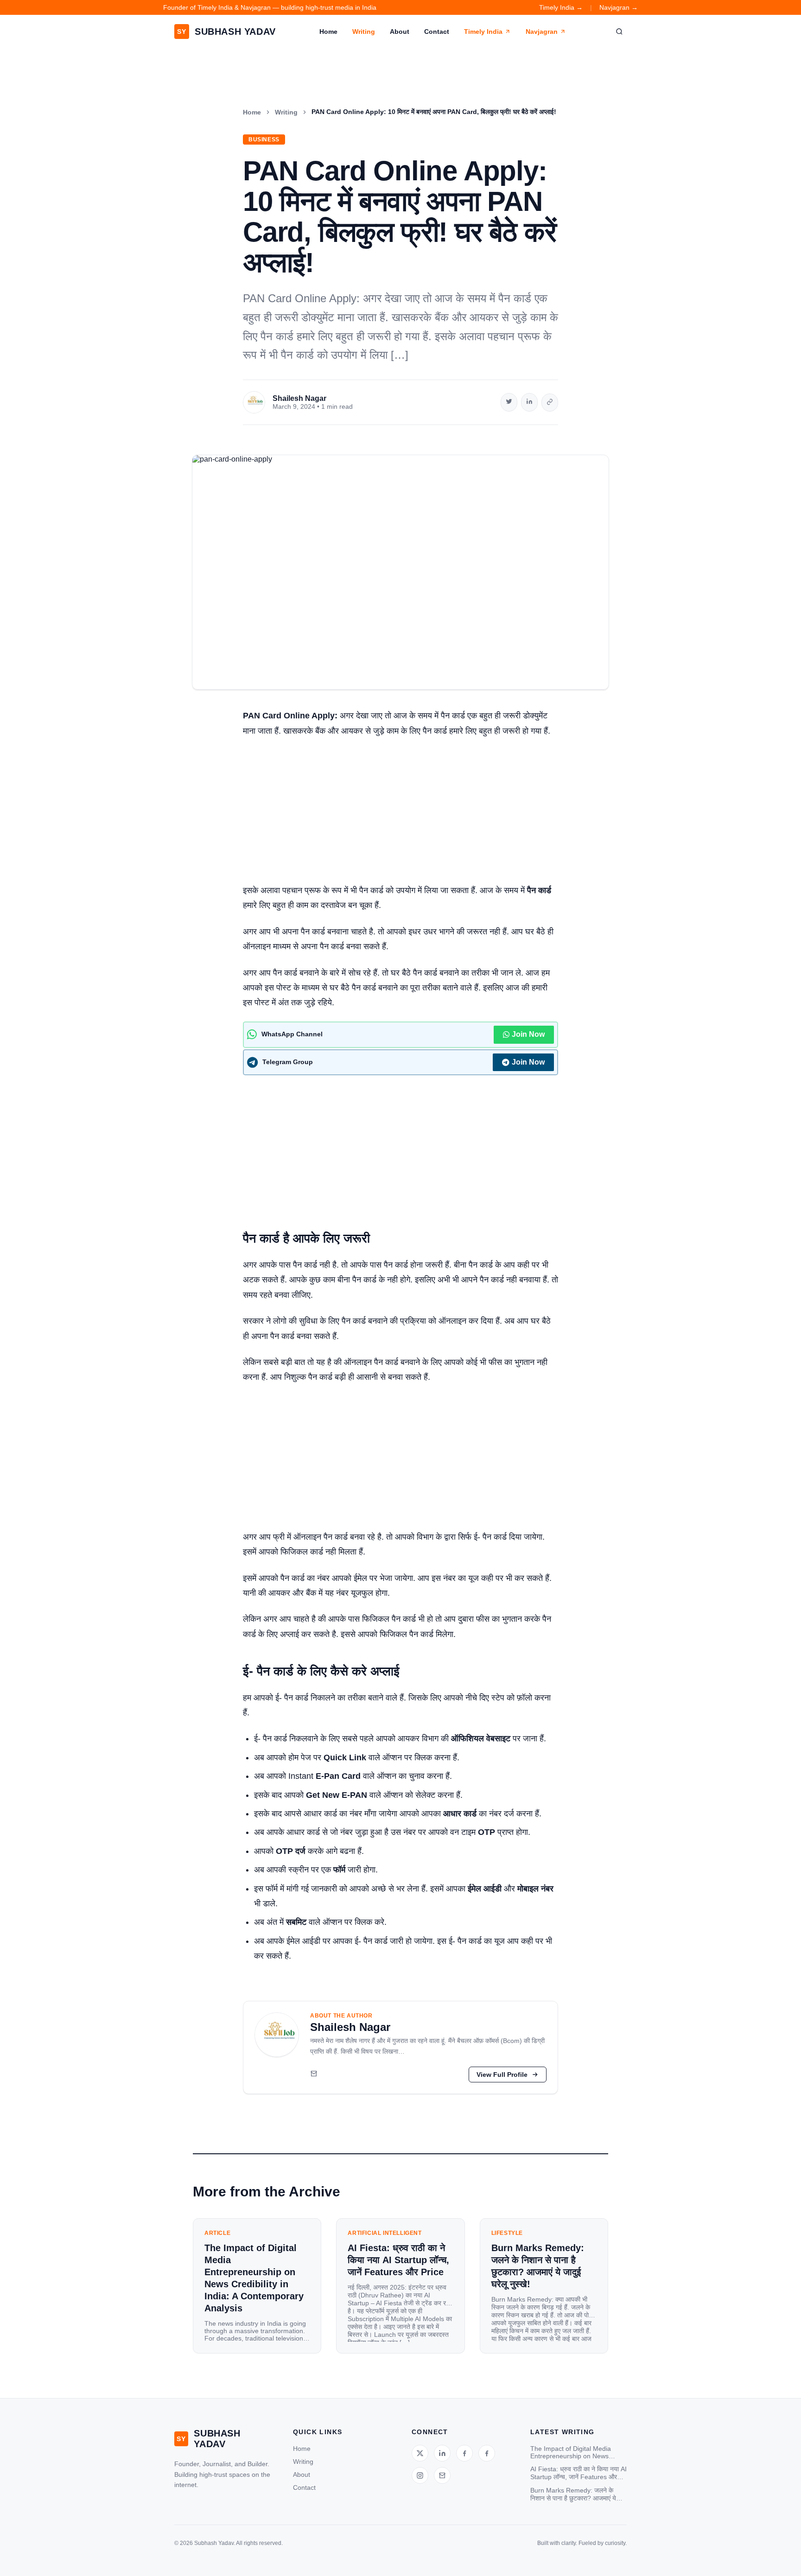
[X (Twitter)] (420, 2453)
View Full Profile (502, 2075)
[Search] (619, 32)
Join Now (528, 1034)
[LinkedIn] (442, 2453)
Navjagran (542, 32)
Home (328, 32)
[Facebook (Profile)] (487, 2453)
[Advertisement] (400, 814)
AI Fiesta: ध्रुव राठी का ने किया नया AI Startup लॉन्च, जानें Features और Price (578, 2473)
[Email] (314, 2075)
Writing (364, 32)
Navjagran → (619, 7)
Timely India (483, 32)
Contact (437, 32)
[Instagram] (420, 2475)
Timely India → (561, 7)
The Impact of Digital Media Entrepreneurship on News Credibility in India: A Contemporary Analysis (571, 2452)
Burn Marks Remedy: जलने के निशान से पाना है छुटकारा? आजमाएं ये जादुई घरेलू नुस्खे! (573, 2494)
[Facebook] (464, 2453)
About (400, 32)
